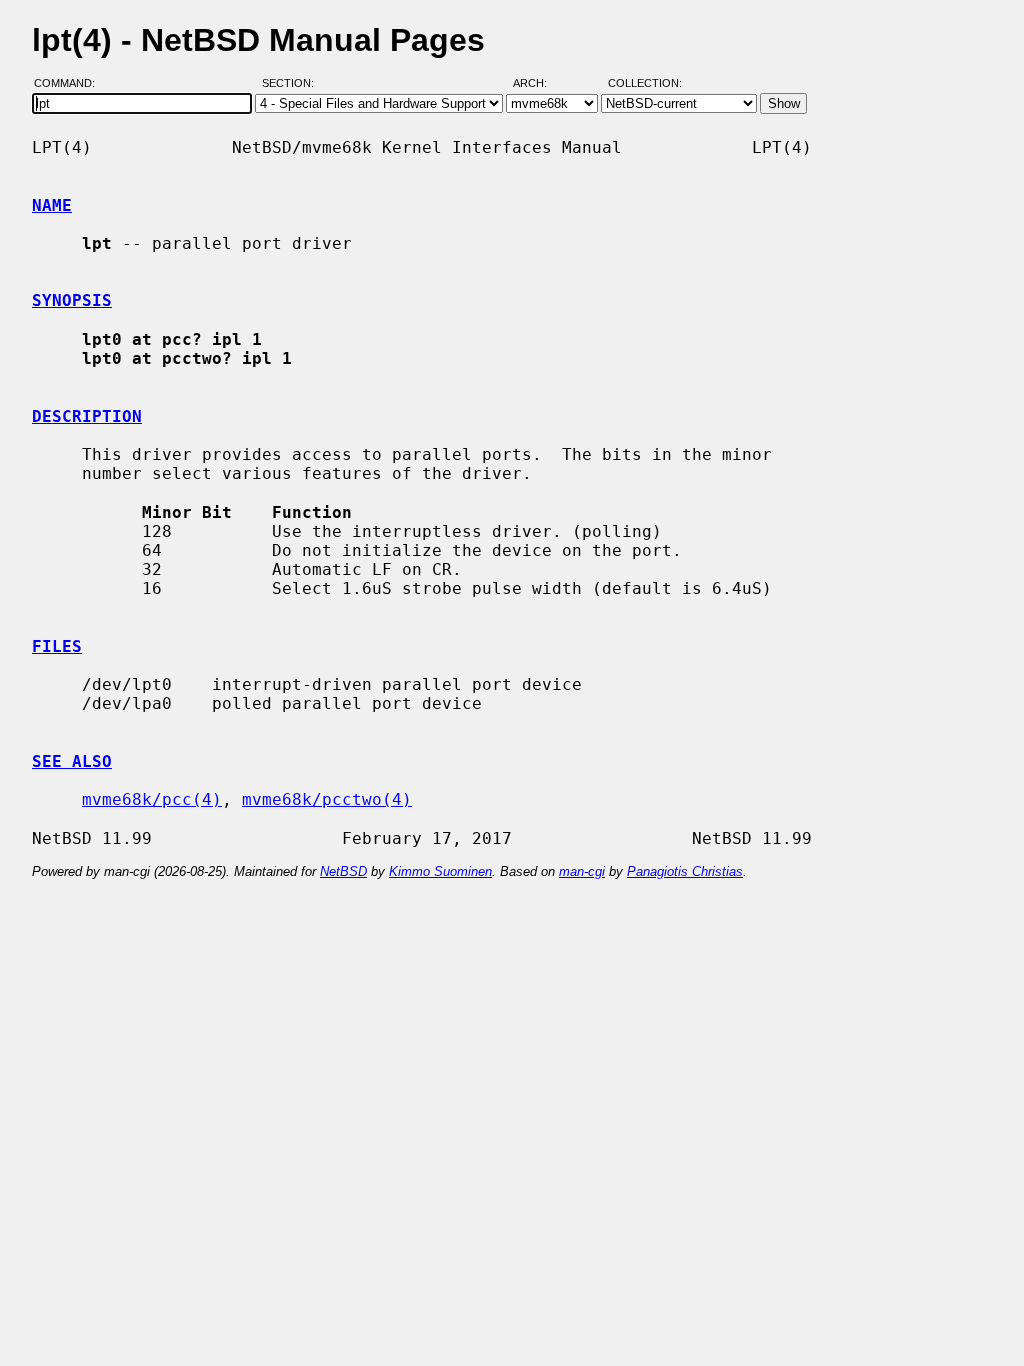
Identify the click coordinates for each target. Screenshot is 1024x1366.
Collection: (645, 83)
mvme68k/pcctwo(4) (327, 799)
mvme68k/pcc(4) (152, 799)
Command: (70, 83)
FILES (57, 646)
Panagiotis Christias (685, 871)
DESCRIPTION (87, 416)
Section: (292, 83)
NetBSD (343, 871)
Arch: (539, 83)
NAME (52, 205)
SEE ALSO (72, 761)
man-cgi (582, 871)
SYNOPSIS (72, 300)
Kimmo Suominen (440, 871)
